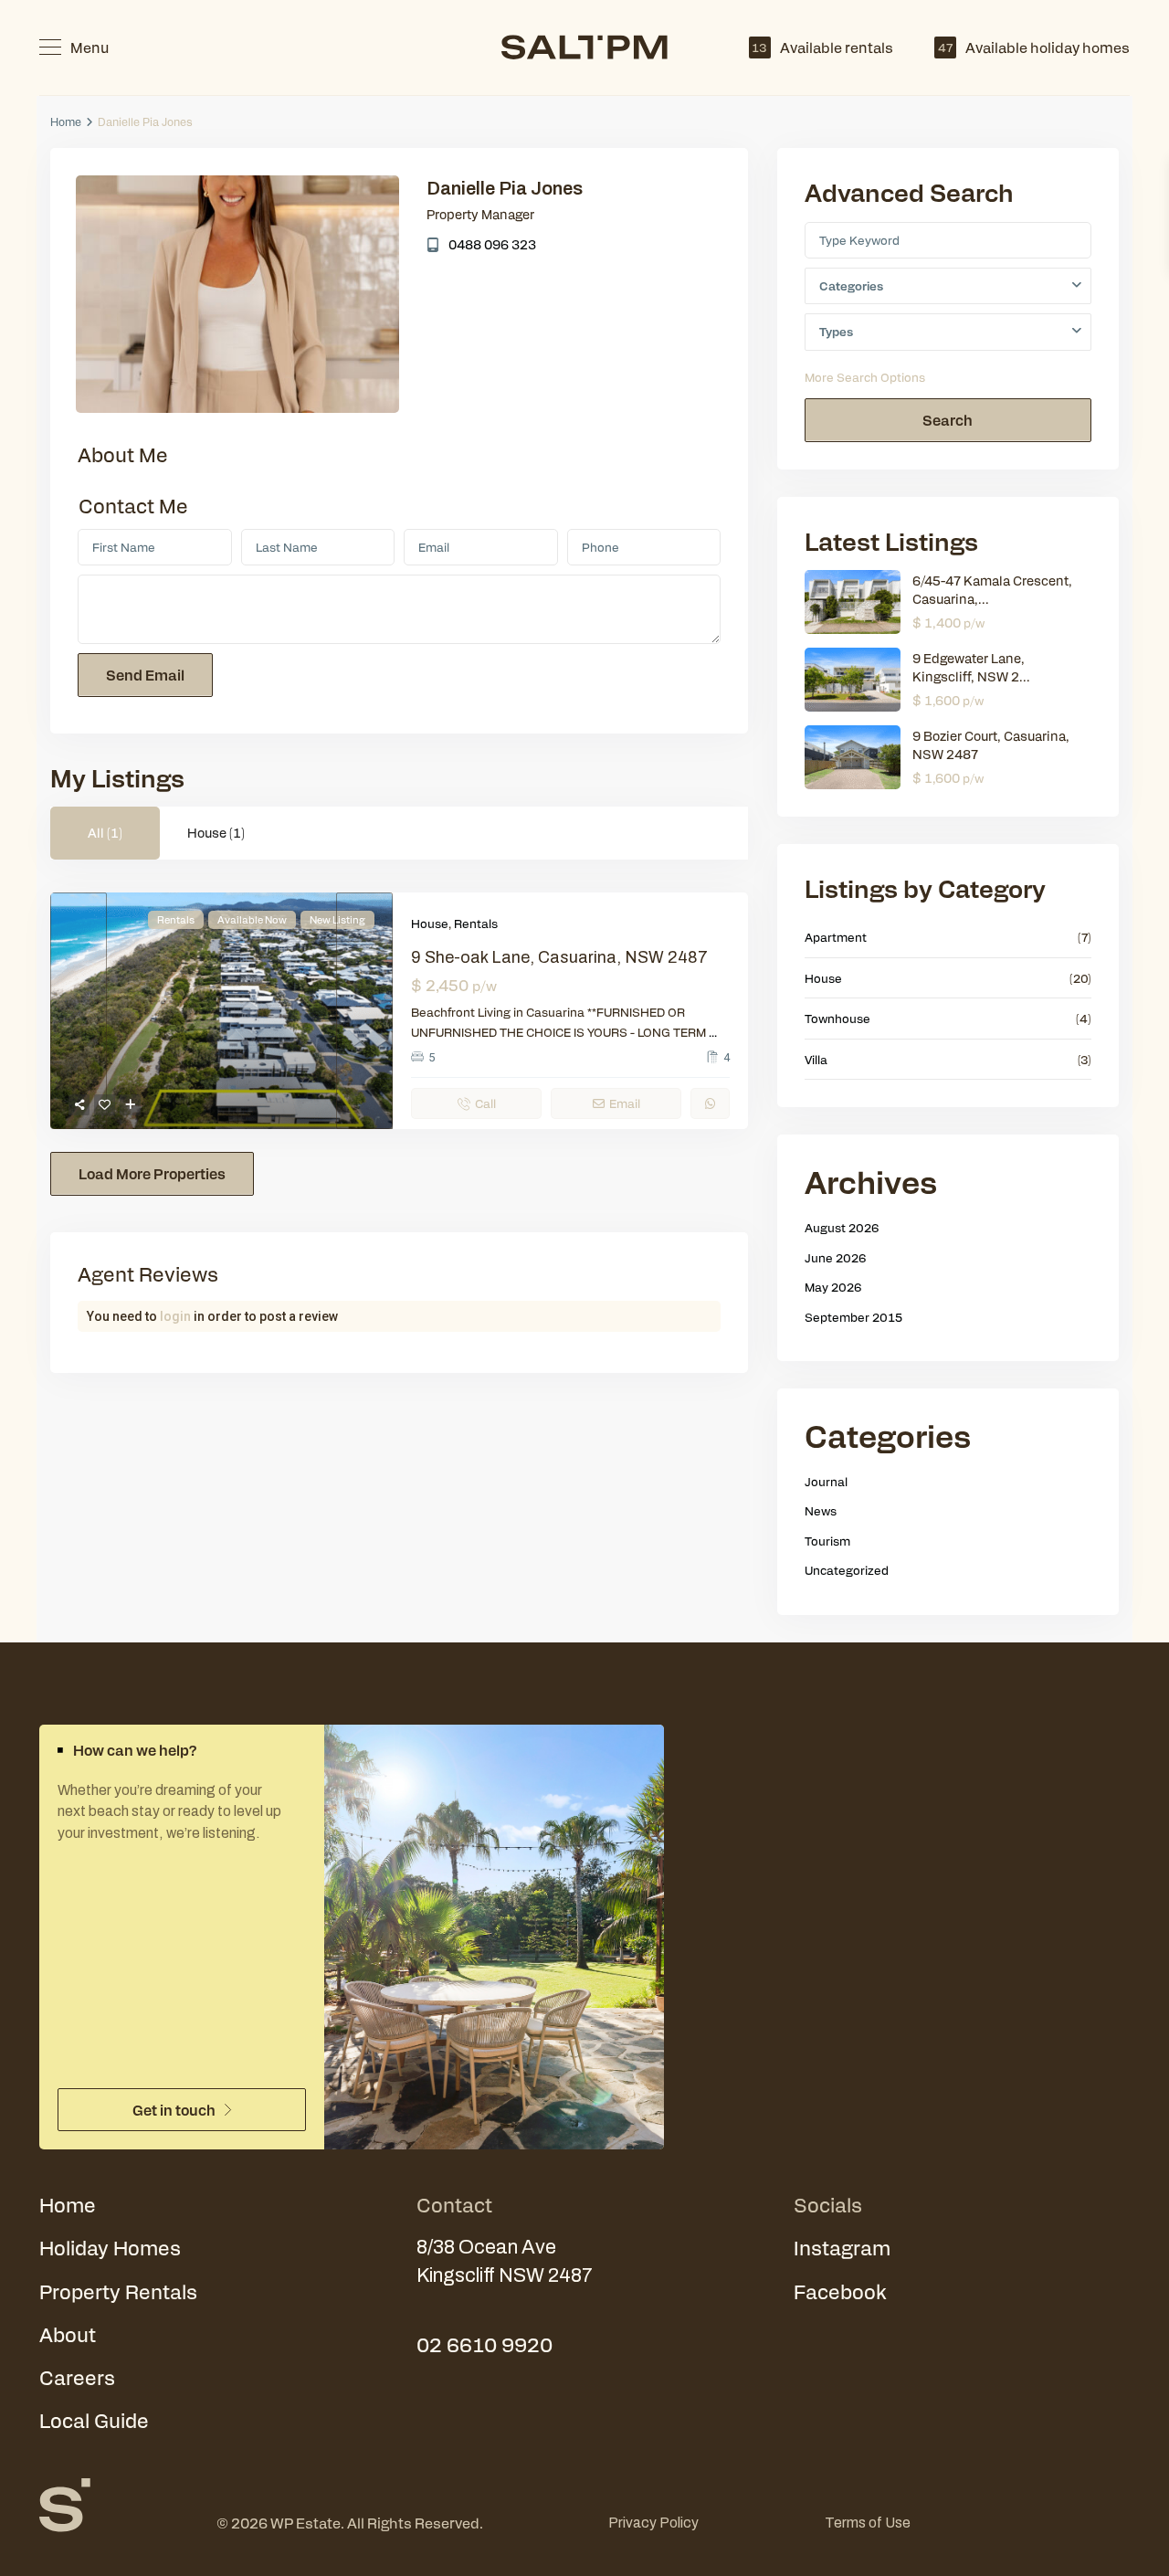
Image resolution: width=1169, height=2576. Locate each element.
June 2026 (836, 1257)
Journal (826, 1481)
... (713, 1032)
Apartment (836, 937)
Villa (816, 1059)
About (68, 2334)
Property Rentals (118, 2291)
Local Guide (94, 2420)
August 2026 (842, 1227)
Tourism (827, 1541)
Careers (77, 2377)
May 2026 (833, 1287)
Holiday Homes (110, 2247)
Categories (851, 285)
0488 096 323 (492, 244)
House (430, 923)
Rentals (476, 923)
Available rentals (822, 47)
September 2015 (853, 1317)
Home (66, 121)
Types (836, 331)
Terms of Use (868, 2523)
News (821, 1510)
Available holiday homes (1034, 47)
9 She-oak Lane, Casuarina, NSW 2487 (559, 957)
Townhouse (837, 1018)
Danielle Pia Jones (505, 188)
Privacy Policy (653, 2523)
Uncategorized (847, 1570)
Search (948, 420)
